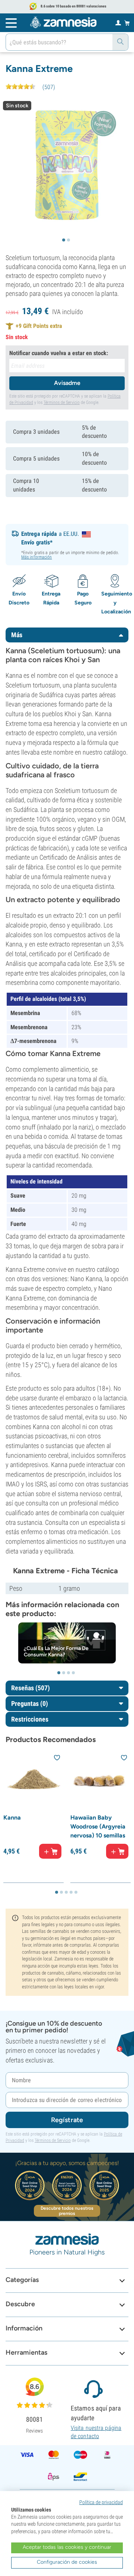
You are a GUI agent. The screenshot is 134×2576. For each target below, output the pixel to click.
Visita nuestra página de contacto (96, 2432)
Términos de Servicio (62, 402)
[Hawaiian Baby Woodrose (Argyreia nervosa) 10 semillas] (100, 1782)
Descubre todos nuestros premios (67, 2211)
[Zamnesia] (63, 22)
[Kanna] (33, 1782)
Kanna (12, 1818)
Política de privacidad (101, 2502)
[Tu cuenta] (118, 22)
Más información (37, 557)
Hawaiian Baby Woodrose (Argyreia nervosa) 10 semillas (98, 1826)
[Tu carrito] (127, 23)
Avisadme (67, 383)
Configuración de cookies (67, 2562)
